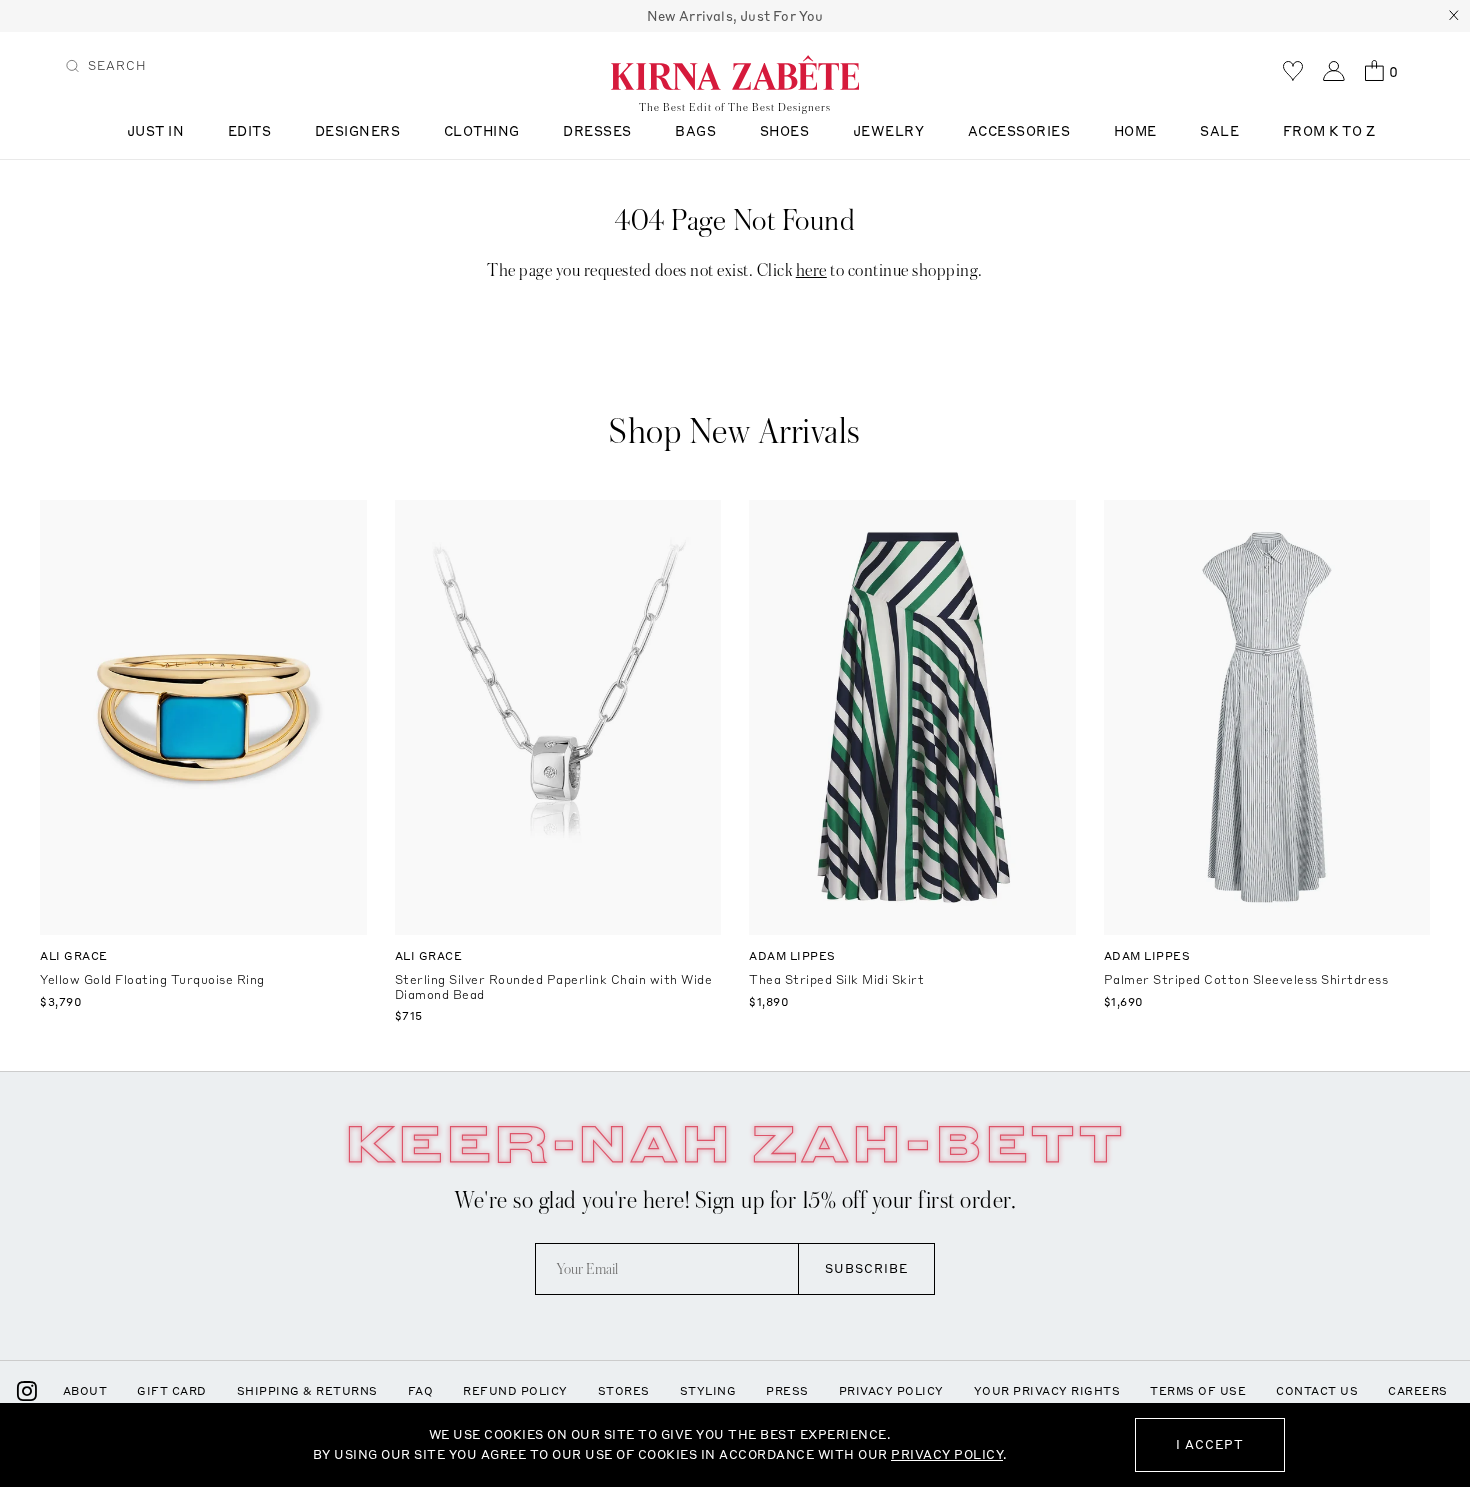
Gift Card (172, 1391)
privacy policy (947, 1454)
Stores (624, 1391)
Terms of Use (1198, 1391)
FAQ (421, 1391)
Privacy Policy (891, 1391)
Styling (708, 1391)
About (85, 1391)
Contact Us (1317, 1391)
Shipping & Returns (307, 1391)
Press (787, 1391)
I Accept (1210, 1444)
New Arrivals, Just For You (735, 16)
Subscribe (866, 1268)
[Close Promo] (1454, 16)
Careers (1418, 1391)
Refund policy (515, 1391)
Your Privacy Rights (1047, 1391)
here (811, 270)
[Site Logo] (735, 72)
